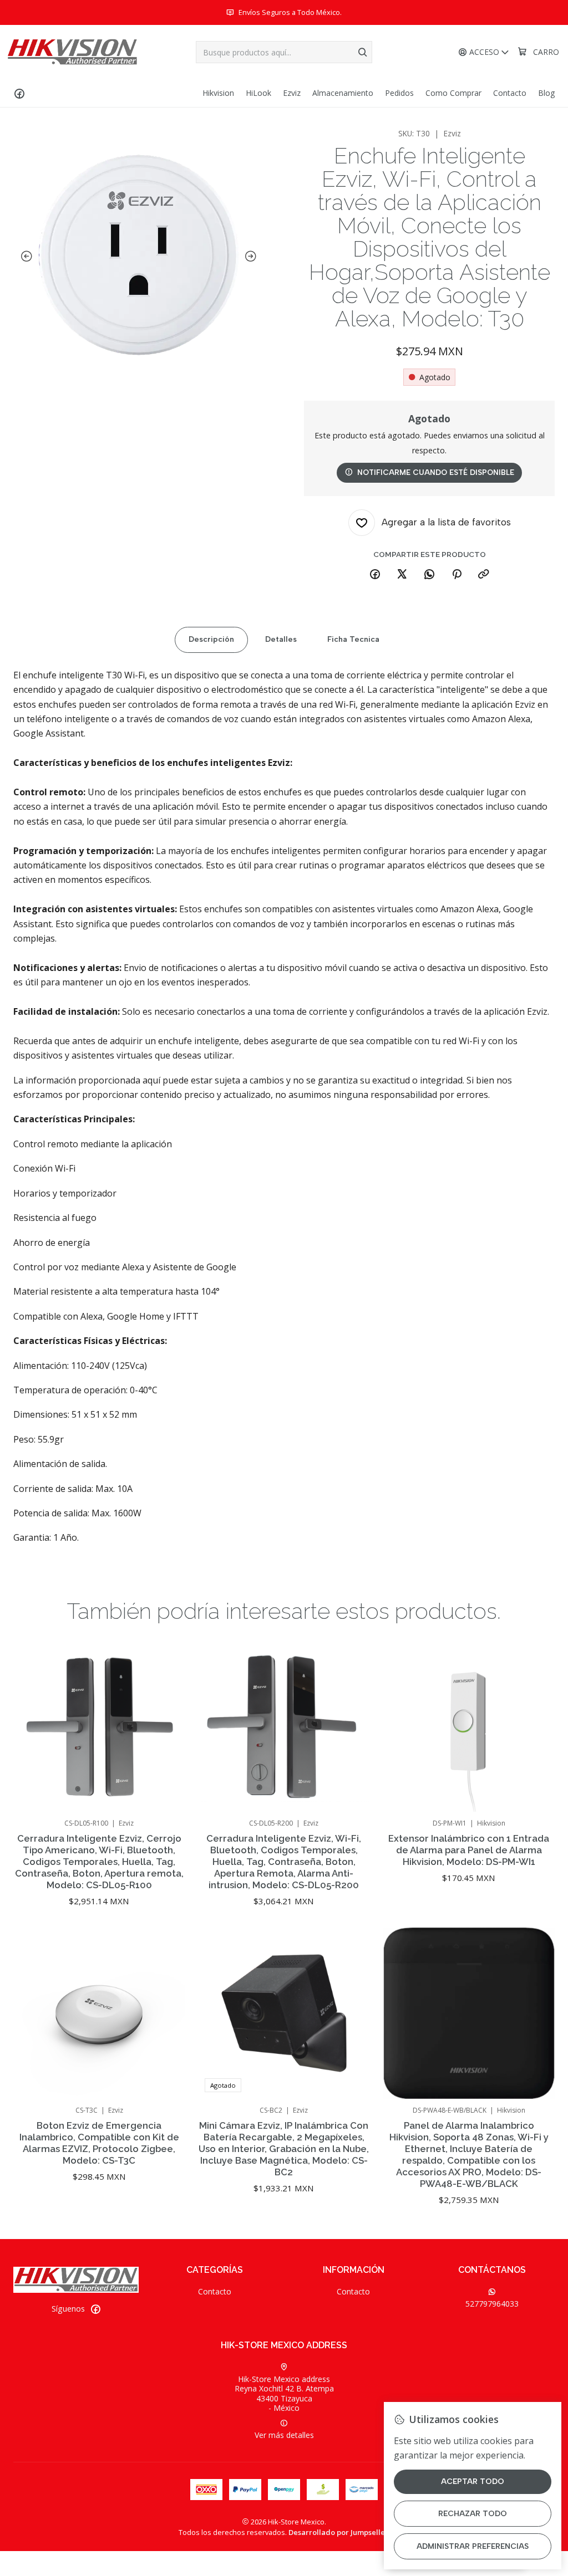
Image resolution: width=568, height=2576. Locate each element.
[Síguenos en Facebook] (19, 93)
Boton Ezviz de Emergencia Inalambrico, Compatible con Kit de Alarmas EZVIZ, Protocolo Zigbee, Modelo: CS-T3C (99, 2143)
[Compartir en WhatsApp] (429, 575)
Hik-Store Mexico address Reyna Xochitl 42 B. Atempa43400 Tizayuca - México (284, 2394)
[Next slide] (253, 257)
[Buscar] (363, 52)
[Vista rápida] (165, 1740)
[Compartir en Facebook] (375, 575)
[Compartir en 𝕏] (402, 575)
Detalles (281, 639)
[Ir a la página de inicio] (72, 52)
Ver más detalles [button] (284, 2435)
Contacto (215, 2291)
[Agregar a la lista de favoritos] (165, 1711)
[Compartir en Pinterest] (457, 575)
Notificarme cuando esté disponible (436, 472)
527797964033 (492, 2304)
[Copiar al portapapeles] (484, 575)
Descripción (211, 639)
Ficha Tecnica (353, 639)
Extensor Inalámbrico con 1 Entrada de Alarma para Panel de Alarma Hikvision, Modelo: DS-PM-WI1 (469, 1850)
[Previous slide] (24, 257)
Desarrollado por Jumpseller (338, 2532)
